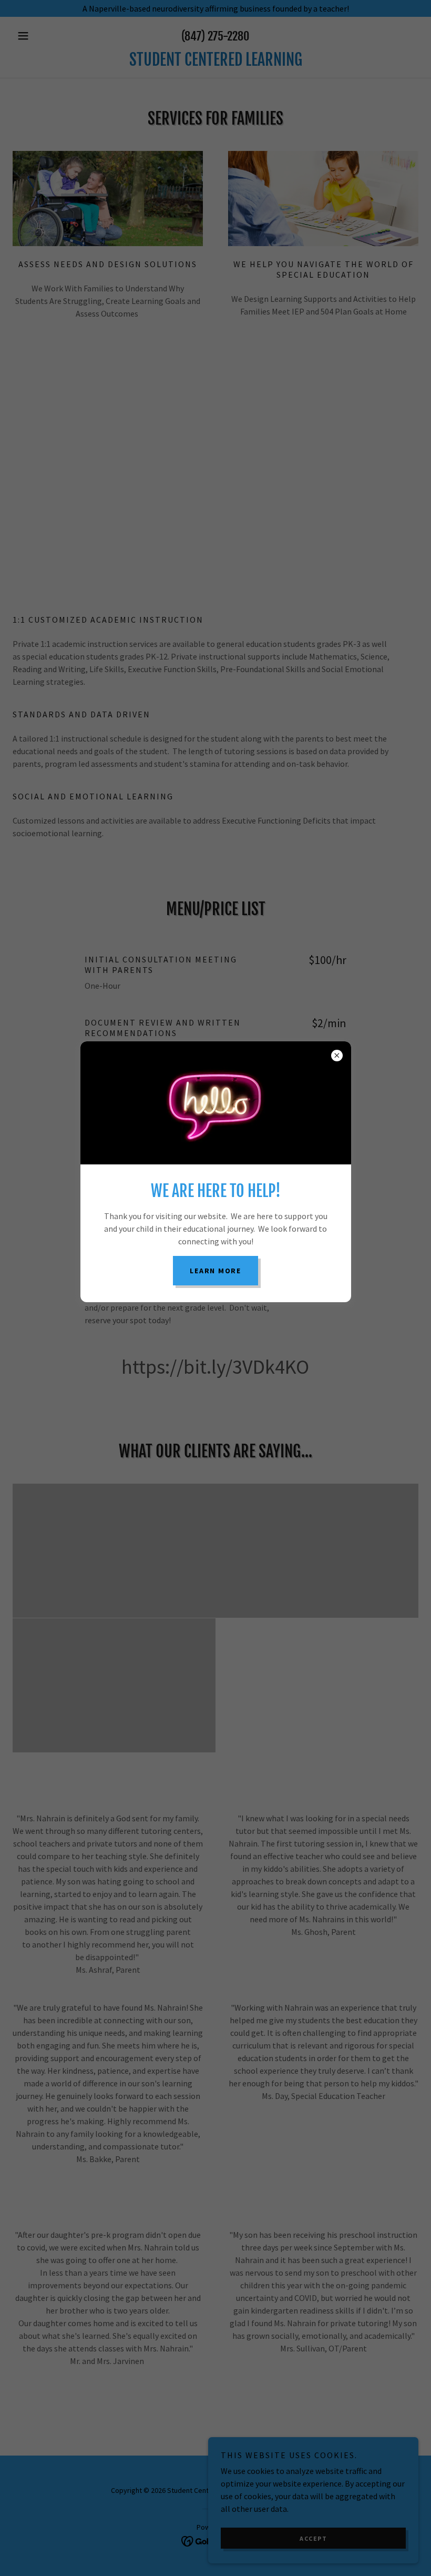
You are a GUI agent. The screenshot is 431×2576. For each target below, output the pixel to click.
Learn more (215, 1271)
